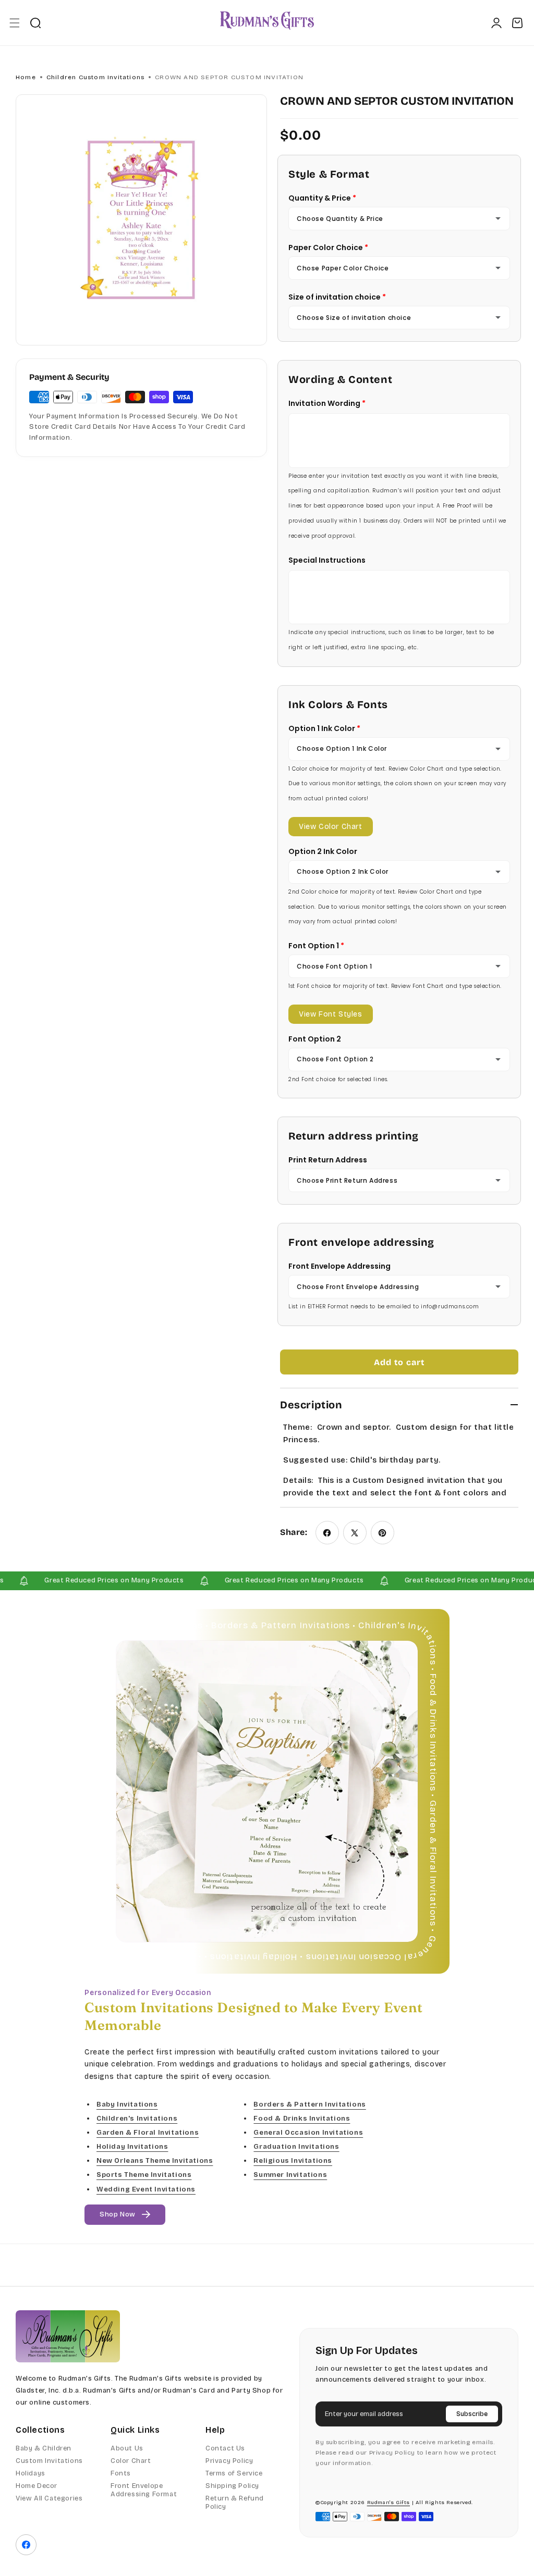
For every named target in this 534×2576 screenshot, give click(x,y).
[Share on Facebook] (327, 1533)
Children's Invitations (137, 2119)
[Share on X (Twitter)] (355, 1533)
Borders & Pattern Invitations (310, 2104)
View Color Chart (331, 827)
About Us (127, 2448)
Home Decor (37, 2486)
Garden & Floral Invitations (148, 2133)
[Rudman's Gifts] (68, 2336)
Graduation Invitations (296, 2147)
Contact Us (225, 2448)
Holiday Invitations (132, 2147)
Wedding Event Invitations (146, 2189)
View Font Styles (331, 1014)
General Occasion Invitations (308, 2133)
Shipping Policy (232, 2486)
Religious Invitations (293, 2161)
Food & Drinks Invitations (302, 2119)
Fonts (121, 2473)
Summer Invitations (290, 2175)
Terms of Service (234, 2473)
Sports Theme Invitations (144, 2175)
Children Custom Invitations (95, 77)
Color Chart (131, 2461)
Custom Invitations (49, 2461)
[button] (14, 23)
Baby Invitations (127, 2104)
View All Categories (49, 2498)
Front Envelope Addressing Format (144, 2490)
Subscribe (472, 2414)
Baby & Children (44, 2448)
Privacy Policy (229, 2461)
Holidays (31, 2473)
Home (26, 77)
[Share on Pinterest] (383, 1533)
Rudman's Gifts (389, 2503)
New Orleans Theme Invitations (155, 2161)
